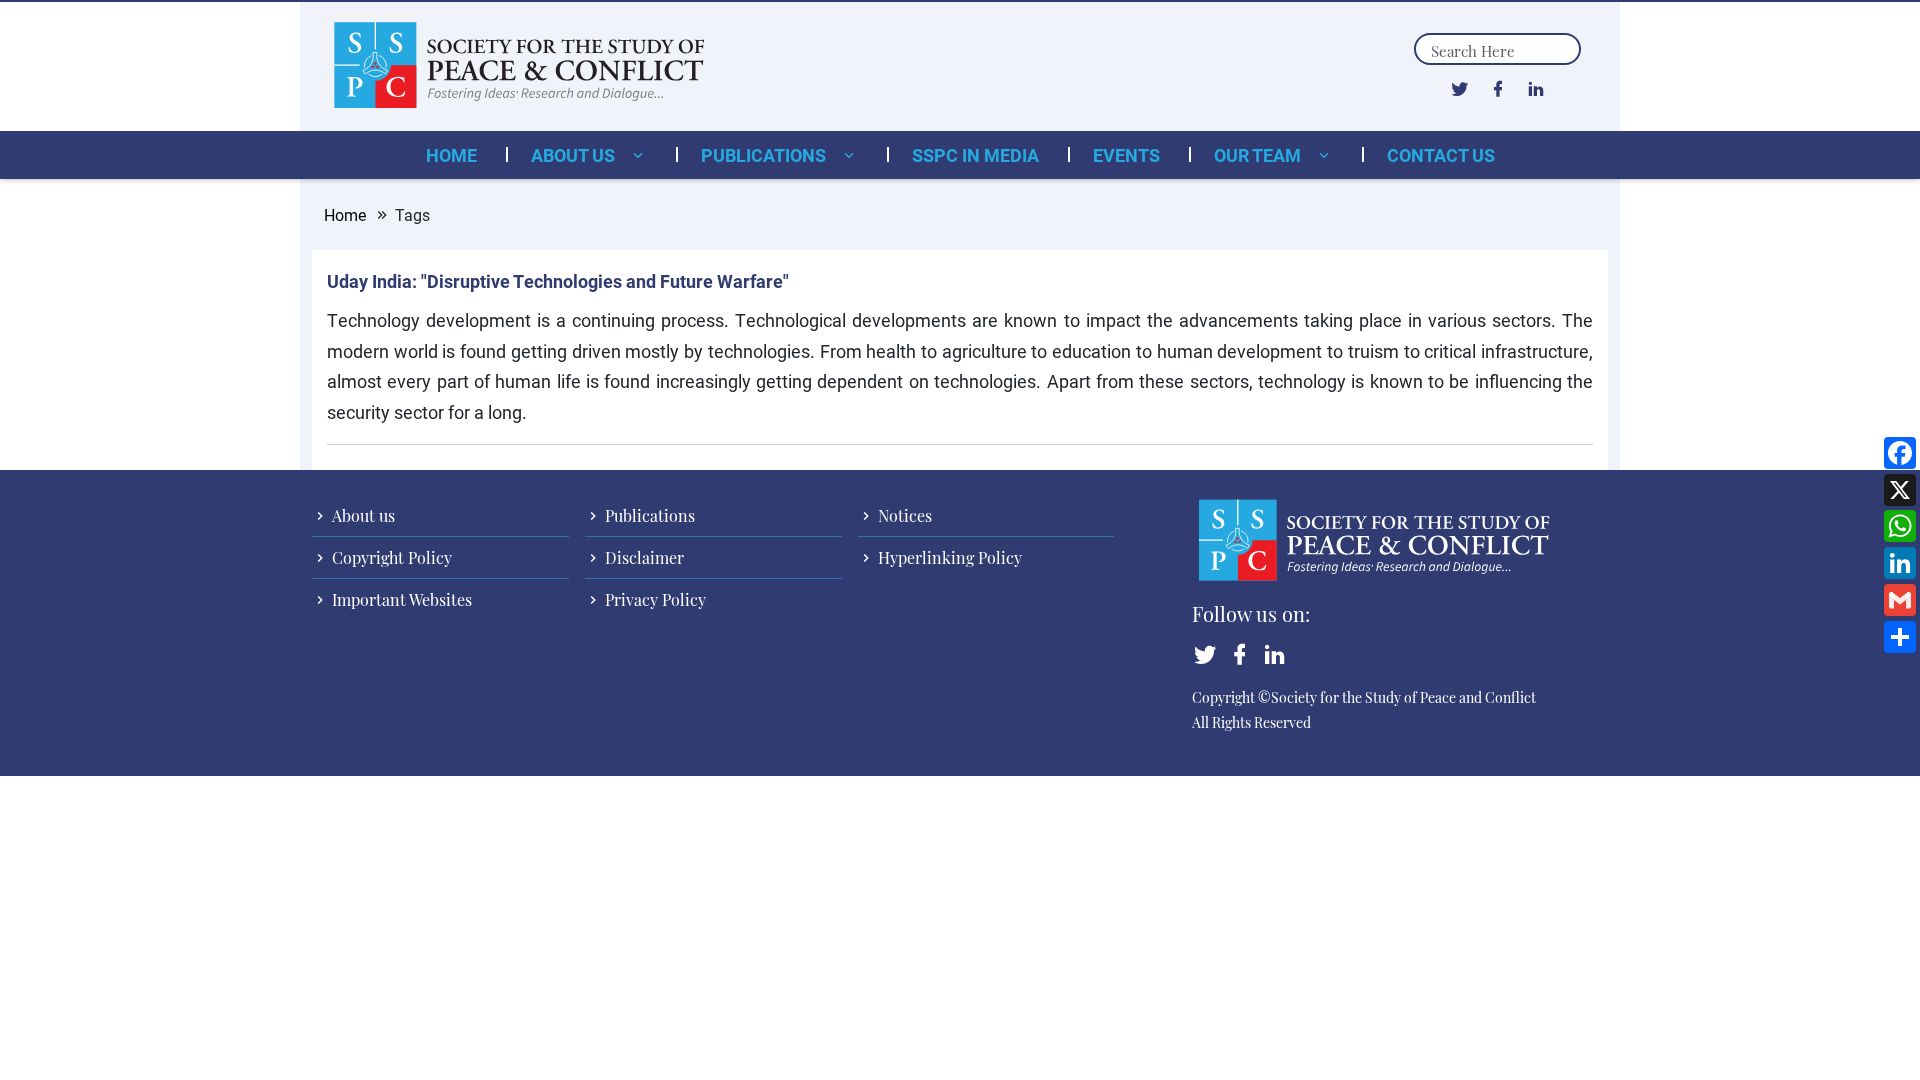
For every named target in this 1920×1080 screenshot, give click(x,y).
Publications (765, 155)
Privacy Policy (653, 599)
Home (451, 155)
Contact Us (1441, 155)
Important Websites (400, 599)
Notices (903, 515)
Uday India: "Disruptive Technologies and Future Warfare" (558, 281)
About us (575, 155)
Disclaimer (642, 557)
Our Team (1259, 155)
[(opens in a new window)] (1459, 88)
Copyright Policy (390, 557)
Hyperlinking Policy (948, 557)
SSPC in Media (975, 155)
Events (1126, 155)
